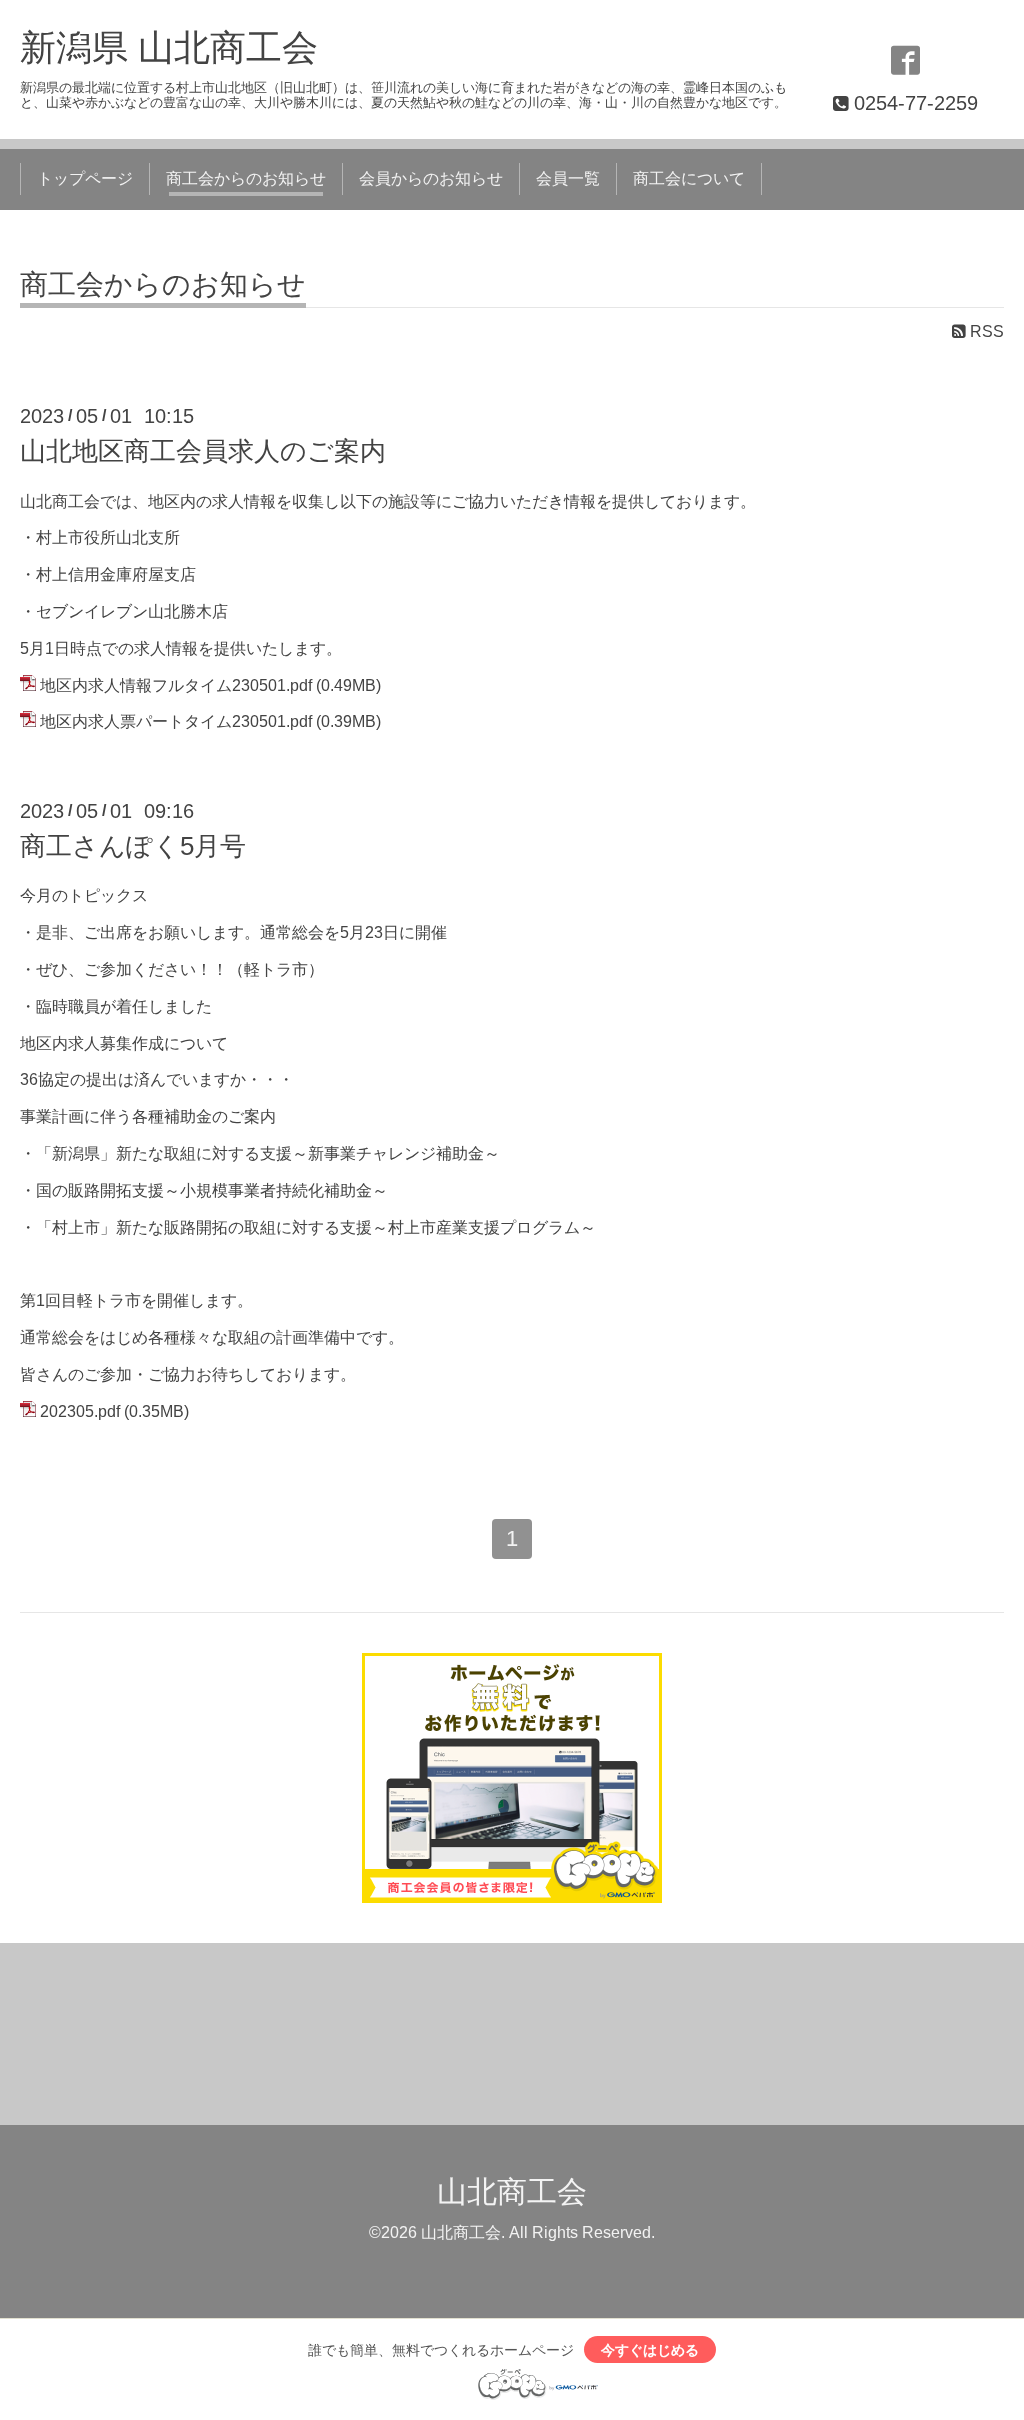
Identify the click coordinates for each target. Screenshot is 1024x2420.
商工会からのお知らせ (246, 178)
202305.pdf (80, 1411)
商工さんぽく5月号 (133, 846)
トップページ (85, 178)
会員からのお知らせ (431, 178)
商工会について (689, 178)
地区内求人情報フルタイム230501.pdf (176, 685)
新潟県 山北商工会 (169, 47)
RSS (985, 331)
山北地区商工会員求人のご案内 (203, 451)
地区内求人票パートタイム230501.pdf (176, 721)
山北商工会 (512, 2191)
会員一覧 (568, 178)
